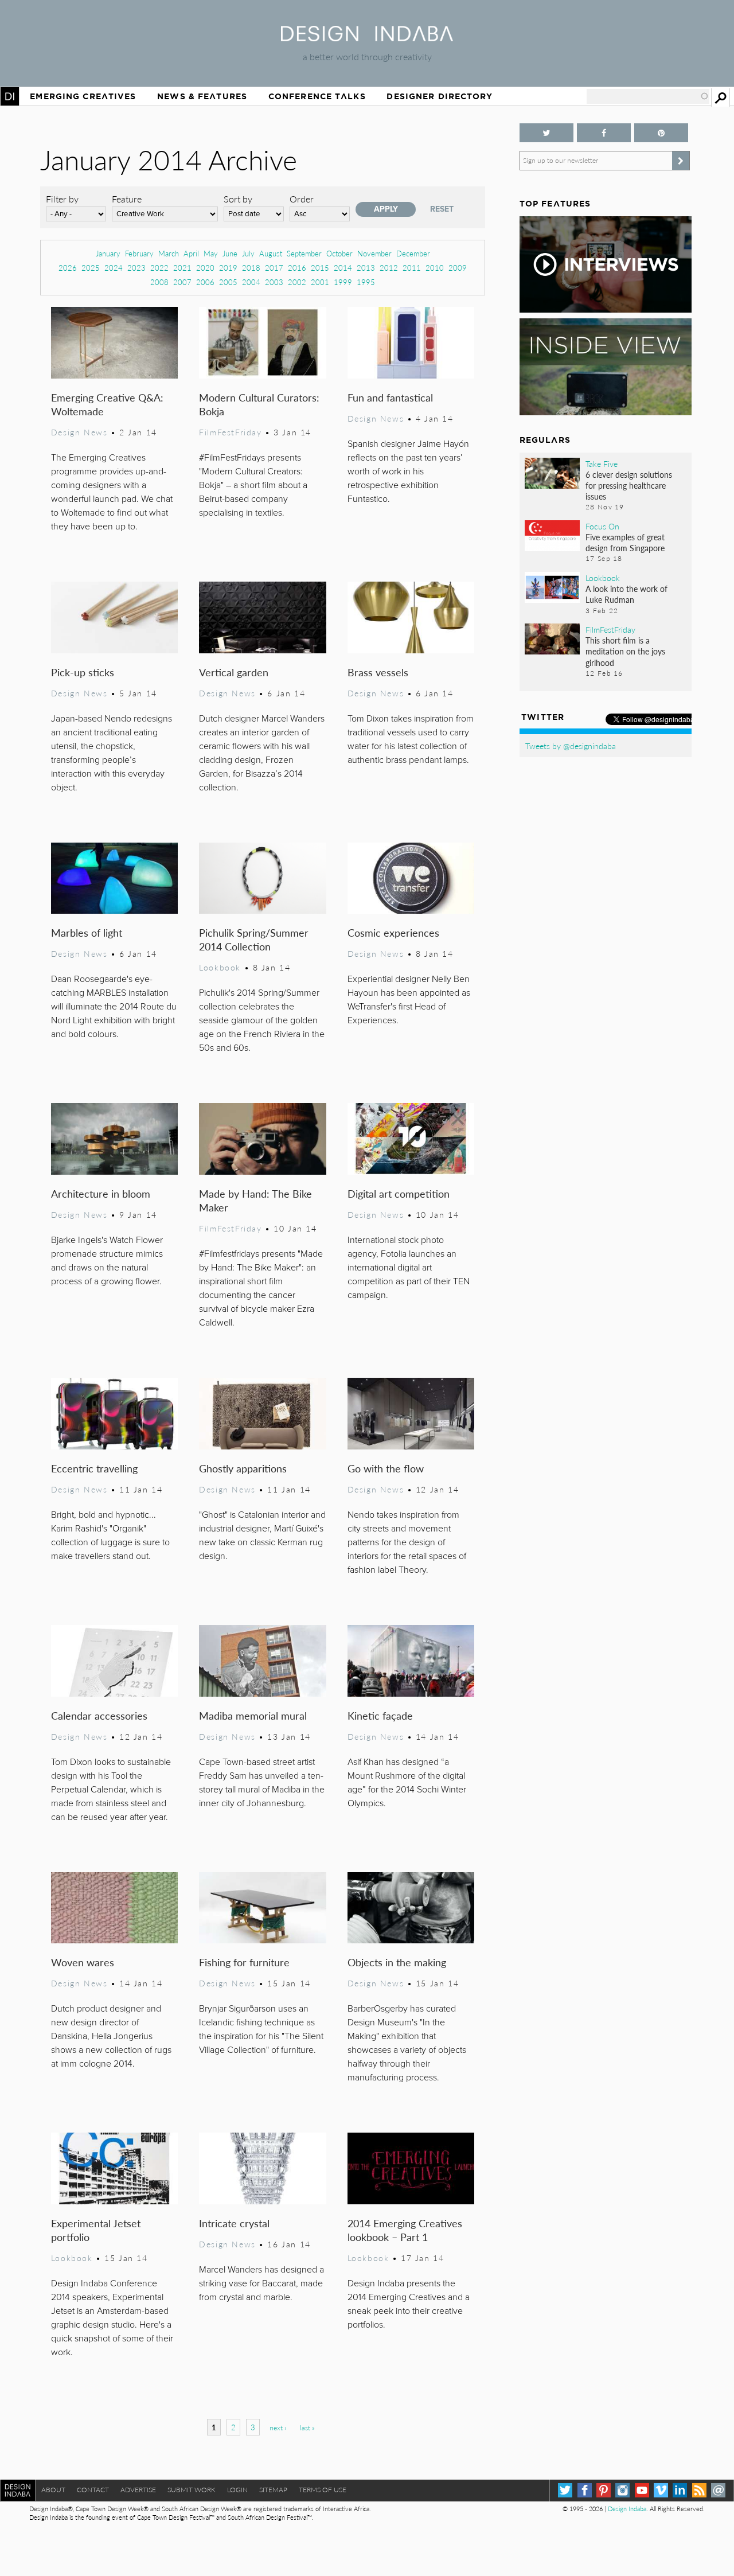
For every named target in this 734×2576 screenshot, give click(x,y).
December (413, 253)
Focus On (602, 526)
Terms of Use (323, 2490)
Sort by (238, 199)
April (191, 253)
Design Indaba (627, 2509)
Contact (93, 2490)
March (169, 253)
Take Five (602, 463)
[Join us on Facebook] (604, 133)
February (139, 253)
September (304, 253)
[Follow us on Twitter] (546, 133)
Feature (127, 199)
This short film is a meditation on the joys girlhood (625, 651)
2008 (159, 282)
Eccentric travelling (94, 1468)
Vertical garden (234, 672)
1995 (366, 282)
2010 (435, 268)
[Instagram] (622, 2490)
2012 (389, 268)
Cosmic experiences (393, 932)
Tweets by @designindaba (571, 746)
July (248, 253)
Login (237, 2490)
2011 (412, 268)
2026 (68, 268)
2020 (205, 268)
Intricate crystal (234, 2223)
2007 (182, 282)
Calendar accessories (99, 1715)
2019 (228, 268)
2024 (114, 268)
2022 (159, 268)
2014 (343, 268)
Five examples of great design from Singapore (625, 542)
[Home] (367, 38)
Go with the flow (386, 1468)
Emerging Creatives (83, 96)
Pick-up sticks (83, 672)
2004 (251, 282)
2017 (274, 268)
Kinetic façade (380, 1715)
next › (278, 2428)
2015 (320, 268)
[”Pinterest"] (661, 133)
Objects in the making (397, 1962)
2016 (297, 268)
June (230, 253)
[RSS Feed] (699, 2490)
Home (10, 96)
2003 (274, 282)
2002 (297, 282)
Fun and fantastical (390, 397)
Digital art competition (399, 1193)
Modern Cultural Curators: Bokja (259, 404)
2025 (91, 268)
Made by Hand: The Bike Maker (255, 1200)
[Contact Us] (718, 2490)
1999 (343, 282)
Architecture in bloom (101, 1193)
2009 (458, 268)
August (271, 253)
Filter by (62, 199)
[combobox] (648, 96)
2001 (320, 282)
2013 (366, 268)
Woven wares (83, 1962)
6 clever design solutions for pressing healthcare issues (629, 485)
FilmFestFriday (230, 432)
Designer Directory (440, 96)
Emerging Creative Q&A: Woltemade (107, 404)
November (374, 253)
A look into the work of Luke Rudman (626, 594)
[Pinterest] (604, 2490)
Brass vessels (378, 672)
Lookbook (220, 967)
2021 (182, 268)
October (339, 253)
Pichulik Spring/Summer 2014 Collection (254, 939)
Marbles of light (87, 932)
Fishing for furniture (244, 1962)
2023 (136, 268)
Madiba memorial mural (253, 1715)
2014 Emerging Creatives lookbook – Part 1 (405, 2230)
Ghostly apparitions (243, 1468)
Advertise (138, 2490)
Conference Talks (317, 96)
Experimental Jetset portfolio (96, 2230)
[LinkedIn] (680, 2490)
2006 (205, 282)
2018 (251, 268)
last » (307, 2428)
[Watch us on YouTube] (642, 2490)
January (108, 253)
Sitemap (273, 2490)
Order (302, 199)
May (211, 253)
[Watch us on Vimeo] (661, 2490)
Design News (79, 432)
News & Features (202, 96)
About (53, 2490)
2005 (228, 282)
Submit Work (192, 2490)
